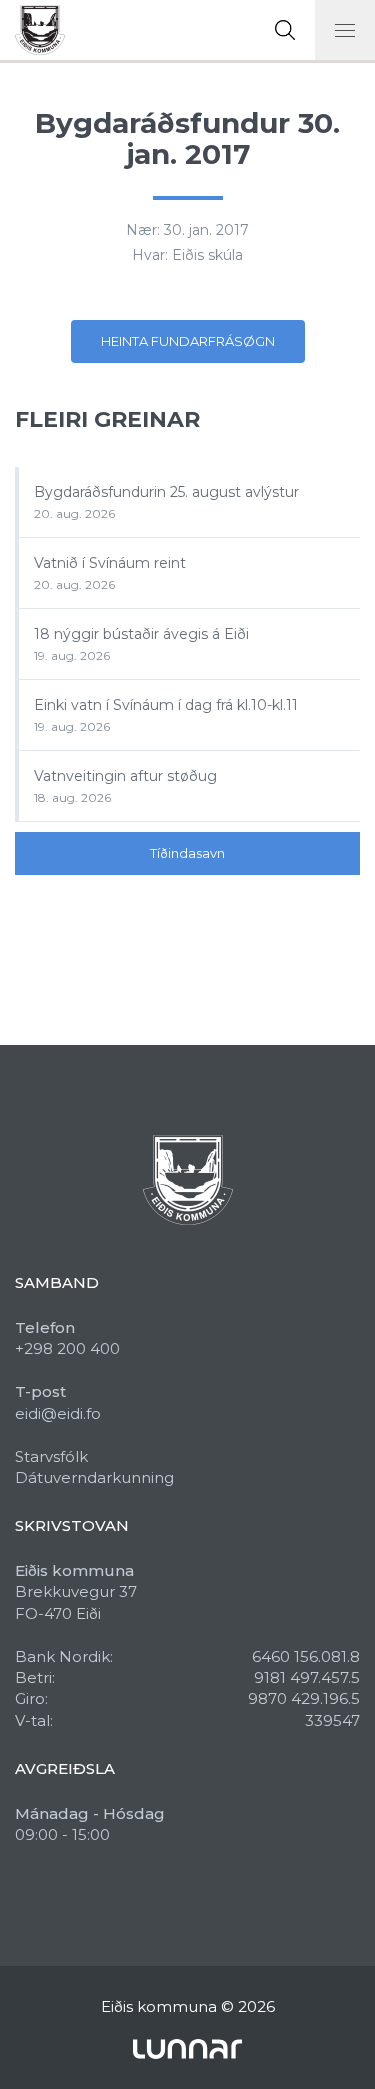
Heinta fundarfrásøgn (188, 341)
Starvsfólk (51, 1456)
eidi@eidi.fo (58, 1413)
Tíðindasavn (187, 853)
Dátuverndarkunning (94, 1477)
